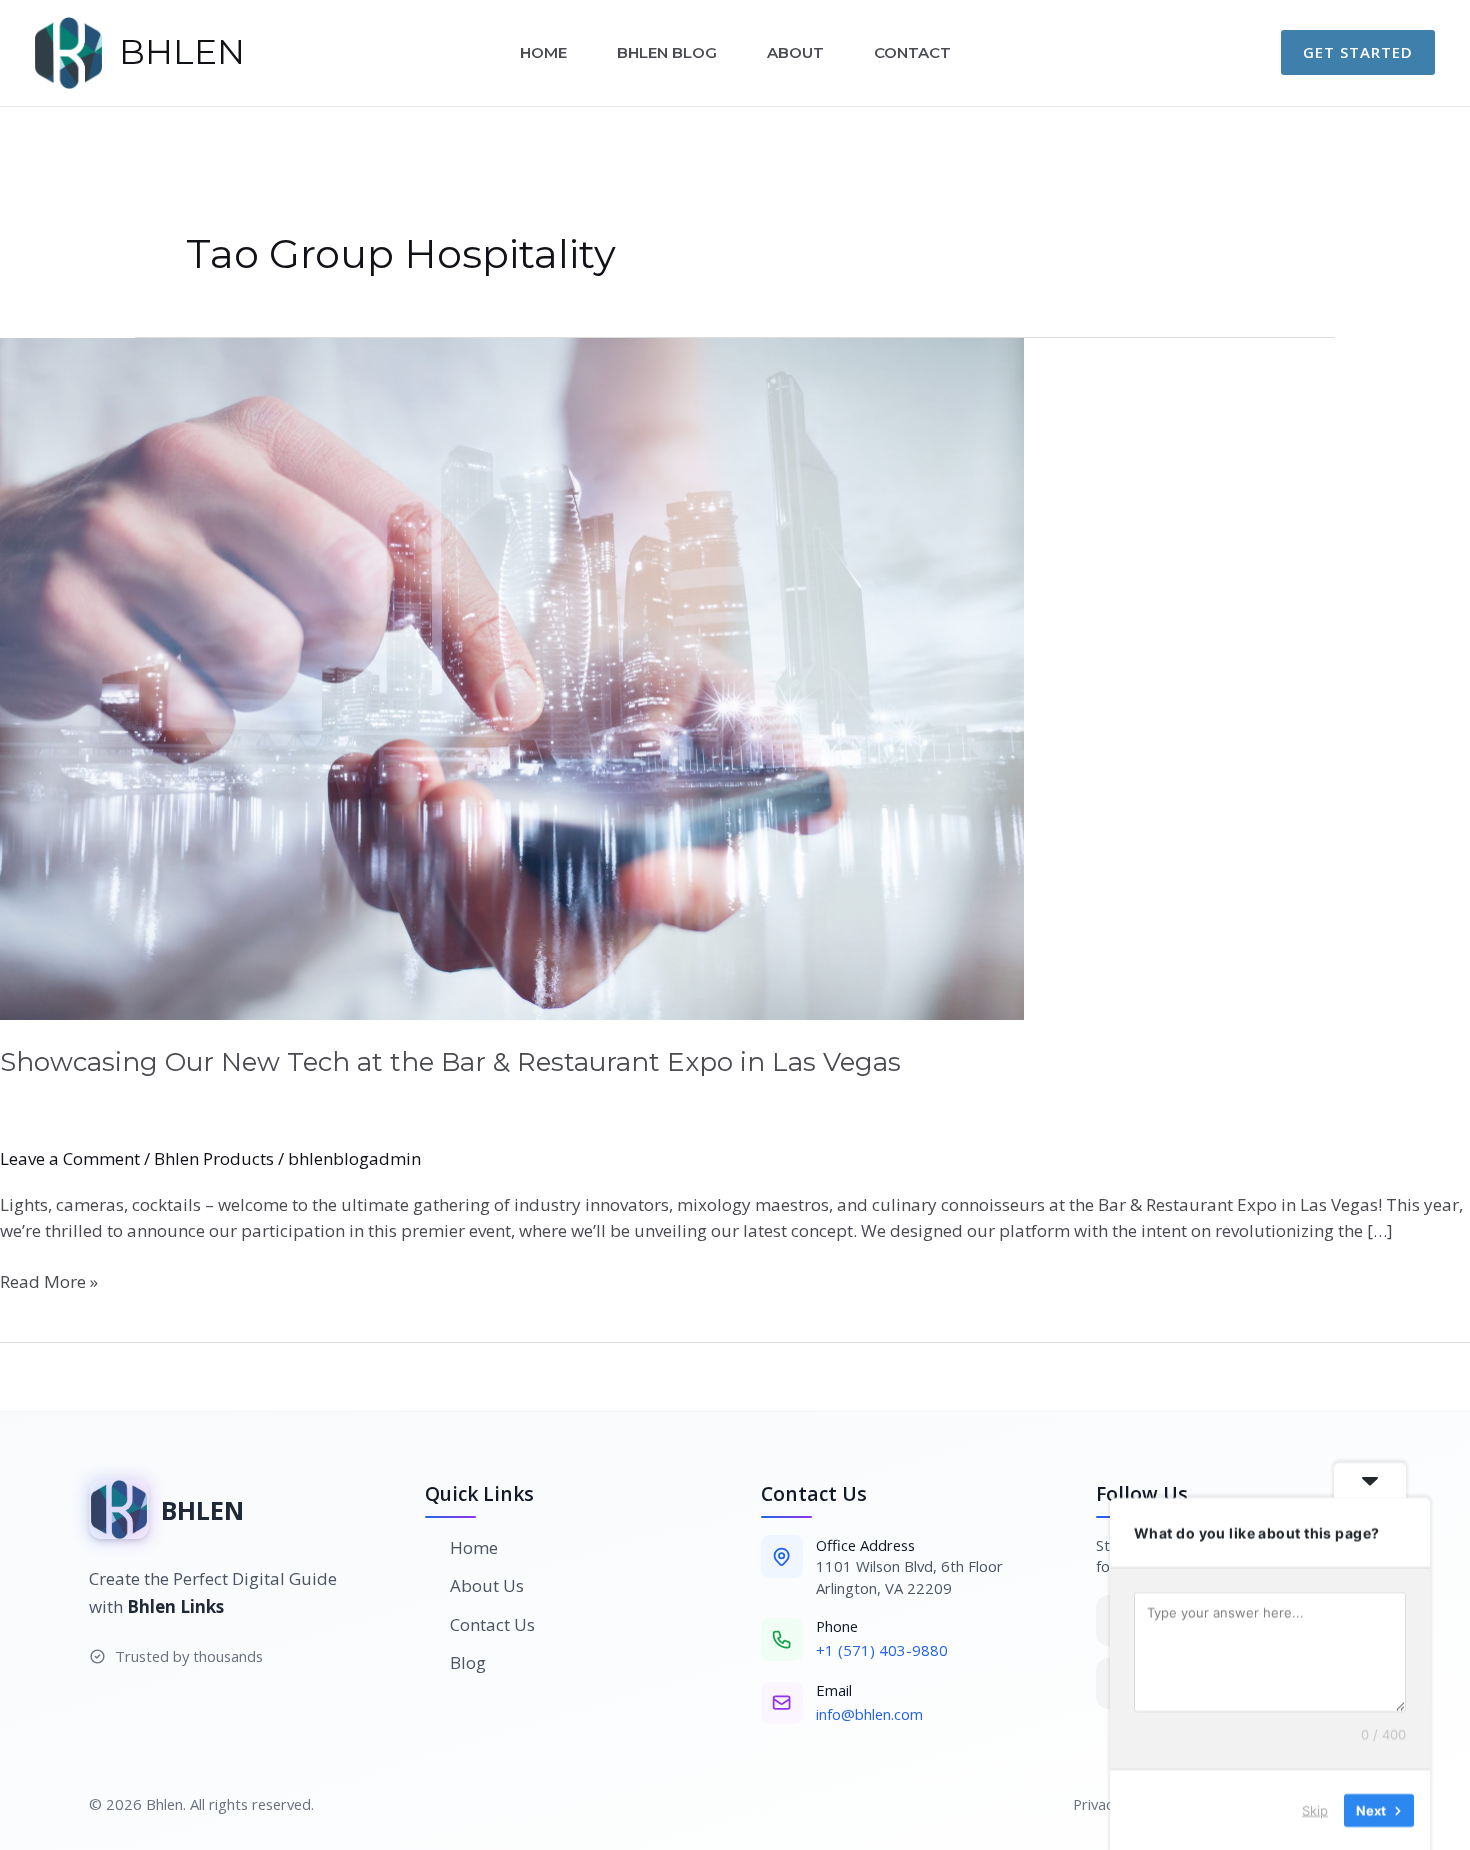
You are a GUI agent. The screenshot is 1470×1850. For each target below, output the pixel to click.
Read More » (49, 1281)
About (795, 52)
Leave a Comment (70, 1158)
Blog (468, 1662)
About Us (487, 1585)
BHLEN (182, 52)
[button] (1358, 52)
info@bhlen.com (869, 1714)
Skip (1315, 1809)
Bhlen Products (214, 1158)
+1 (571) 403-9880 (882, 1650)
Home (543, 52)
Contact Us (492, 1624)
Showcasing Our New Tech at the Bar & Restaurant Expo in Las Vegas (450, 1062)
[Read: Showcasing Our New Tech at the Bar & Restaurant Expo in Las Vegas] (735, 679)
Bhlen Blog (667, 52)
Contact (912, 52)
